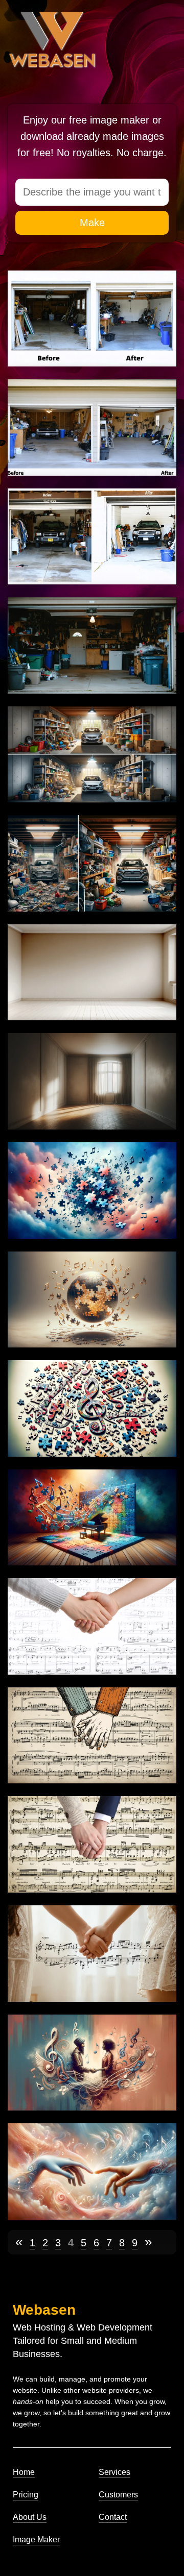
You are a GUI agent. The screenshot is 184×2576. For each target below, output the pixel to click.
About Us (30, 2517)
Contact (113, 2517)
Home (24, 2472)
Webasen (44, 2310)
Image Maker (36, 2540)
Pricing (26, 2495)
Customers (118, 2495)
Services (114, 2472)
